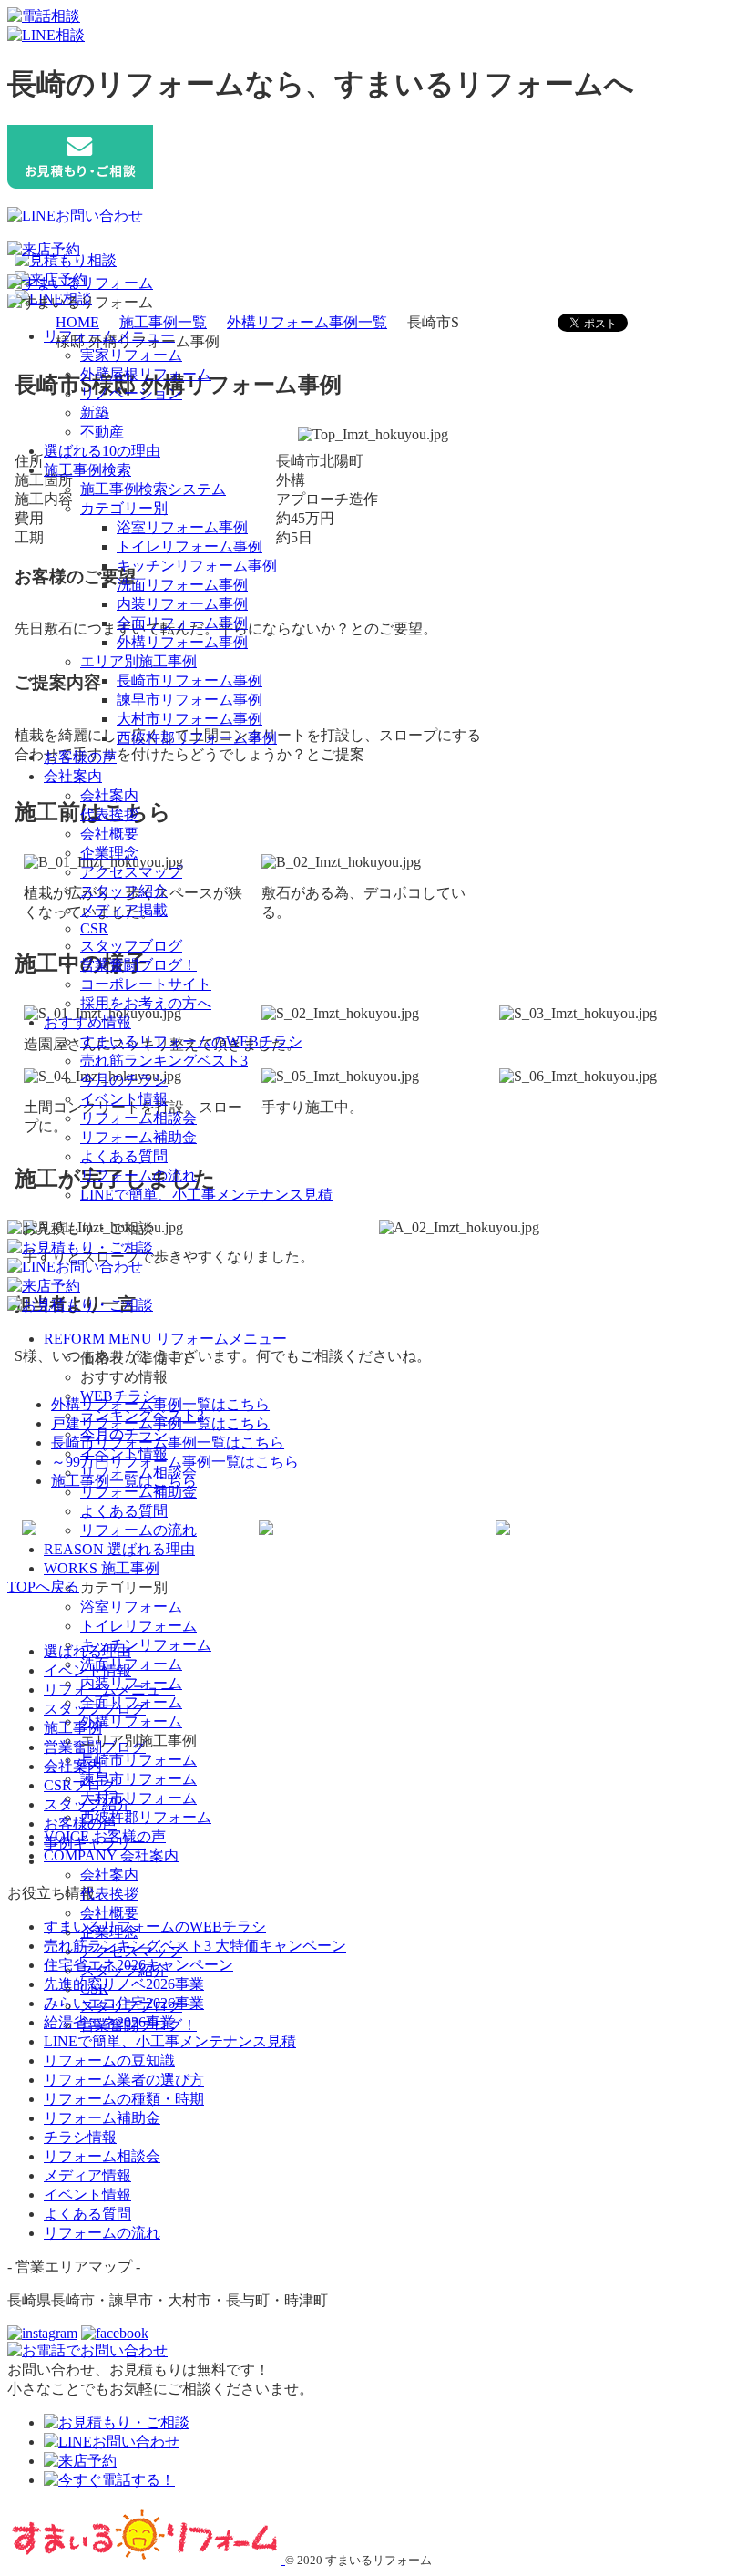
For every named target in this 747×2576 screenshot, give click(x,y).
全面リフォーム (131, 1702)
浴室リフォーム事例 (182, 527)
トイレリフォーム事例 (189, 546)
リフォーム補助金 (138, 1137)
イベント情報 (124, 1099)
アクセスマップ (131, 872)
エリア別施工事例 (138, 661)
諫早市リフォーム (138, 1779)
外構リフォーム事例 (182, 642)
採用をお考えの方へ (146, 1003)
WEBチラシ (118, 1396)
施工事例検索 (87, 470)
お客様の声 (80, 757)
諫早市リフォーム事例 (189, 700)
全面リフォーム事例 (182, 623)
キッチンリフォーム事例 (197, 566)
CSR (94, 928)
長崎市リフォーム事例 (189, 680)
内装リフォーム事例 (182, 604)
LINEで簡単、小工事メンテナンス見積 (206, 1195)
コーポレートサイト (146, 984)
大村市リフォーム (138, 1798)
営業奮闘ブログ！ (138, 965)
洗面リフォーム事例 (182, 585)
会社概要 (109, 834)
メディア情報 (87, 2175)
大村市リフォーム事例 (189, 719)
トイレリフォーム (138, 1626)
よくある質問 (124, 1156)
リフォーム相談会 (138, 1118)
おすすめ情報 (87, 1022)
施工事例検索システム (153, 489)
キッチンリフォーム (146, 1645)
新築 (95, 412)
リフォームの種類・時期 (124, 2099)
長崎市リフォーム (138, 1760)
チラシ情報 (80, 2137)
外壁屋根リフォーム (146, 374)
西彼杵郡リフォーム (146, 1817)
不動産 (102, 432)
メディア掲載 (124, 910)
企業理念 (109, 853)
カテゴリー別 (124, 508)
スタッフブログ (131, 946)
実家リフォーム (131, 355)
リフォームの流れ (138, 1175)
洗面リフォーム (131, 1664)
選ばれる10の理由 (102, 451)
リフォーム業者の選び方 (124, 2080)
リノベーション (131, 393)
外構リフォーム (131, 1721)
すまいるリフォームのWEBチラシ (191, 1041)
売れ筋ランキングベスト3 (164, 1061)
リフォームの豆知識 (109, 2061)
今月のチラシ (124, 1080)
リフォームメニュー (109, 336)
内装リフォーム (131, 1683)
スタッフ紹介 (124, 891)
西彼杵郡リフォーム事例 (197, 738)
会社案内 (73, 776)
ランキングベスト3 (142, 1415)
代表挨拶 (109, 814)
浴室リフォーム (131, 1607)
